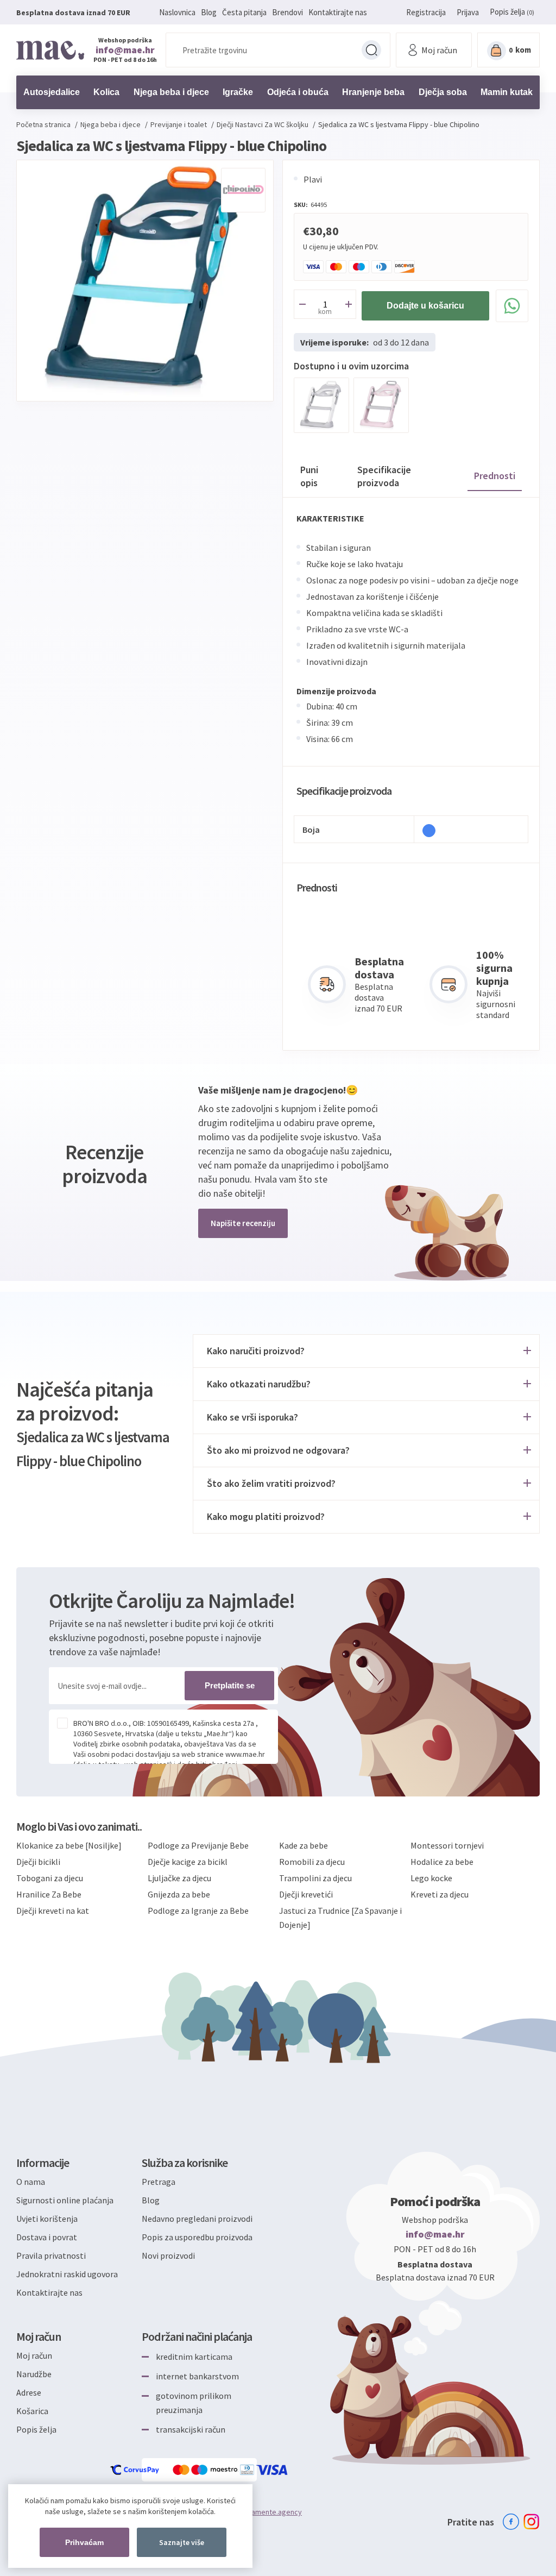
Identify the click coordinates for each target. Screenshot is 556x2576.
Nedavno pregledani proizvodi (197, 2219)
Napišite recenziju (243, 1223)
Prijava (468, 12)
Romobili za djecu (312, 1862)
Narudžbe (34, 2374)
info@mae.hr (125, 50)
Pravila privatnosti (51, 2255)
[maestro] (216, 2470)
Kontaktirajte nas (338, 12)
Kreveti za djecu (440, 1894)
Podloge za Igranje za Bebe (198, 1911)
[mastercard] (182, 2470)
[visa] (273, 2470)
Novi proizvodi (168, 2255)
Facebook (511, 2522)
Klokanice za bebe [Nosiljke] (69, 1845)
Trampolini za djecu (315, 1878)
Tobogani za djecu (50, 1878)
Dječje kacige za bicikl (188, 1862)
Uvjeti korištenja (47, 2219)
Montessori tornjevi (447, 1845)
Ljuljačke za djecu (179, 1878)
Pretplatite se (230, 1685)
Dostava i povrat (47, 2237)
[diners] (248, 2470)
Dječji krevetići (306, 1894)
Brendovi (288, 12)
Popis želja (36, 2429)
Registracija (426, 12)
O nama (31, 2182)
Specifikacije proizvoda (384, 476)
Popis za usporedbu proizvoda (197, 2237)
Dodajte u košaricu (425, 306)
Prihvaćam (84, 2542)
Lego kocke (431, 1878)
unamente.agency (273, 2512)
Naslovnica (177, 12)
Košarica (32, 2411)
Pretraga (371, 50)
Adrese (29, 2392)
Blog (209, 12)
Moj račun (34, 2355)
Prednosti (495, 476)
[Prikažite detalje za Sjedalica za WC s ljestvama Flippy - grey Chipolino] (321, 405)
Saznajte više (182, 2542)
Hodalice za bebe (442, 1862)
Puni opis (309, 476)
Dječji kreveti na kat (53, 1911)
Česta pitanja (244, 12)
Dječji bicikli (38, 1862)
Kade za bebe (304, 1845)
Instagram (532, 2522)
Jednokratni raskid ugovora (67, 2274)
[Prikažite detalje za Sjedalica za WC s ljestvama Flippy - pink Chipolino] (381, 405)
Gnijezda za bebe (179, 1894)
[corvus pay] (135, 2470)
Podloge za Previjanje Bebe (198, 1845)
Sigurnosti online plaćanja (65, 2200)
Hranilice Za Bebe (49, 1894)
